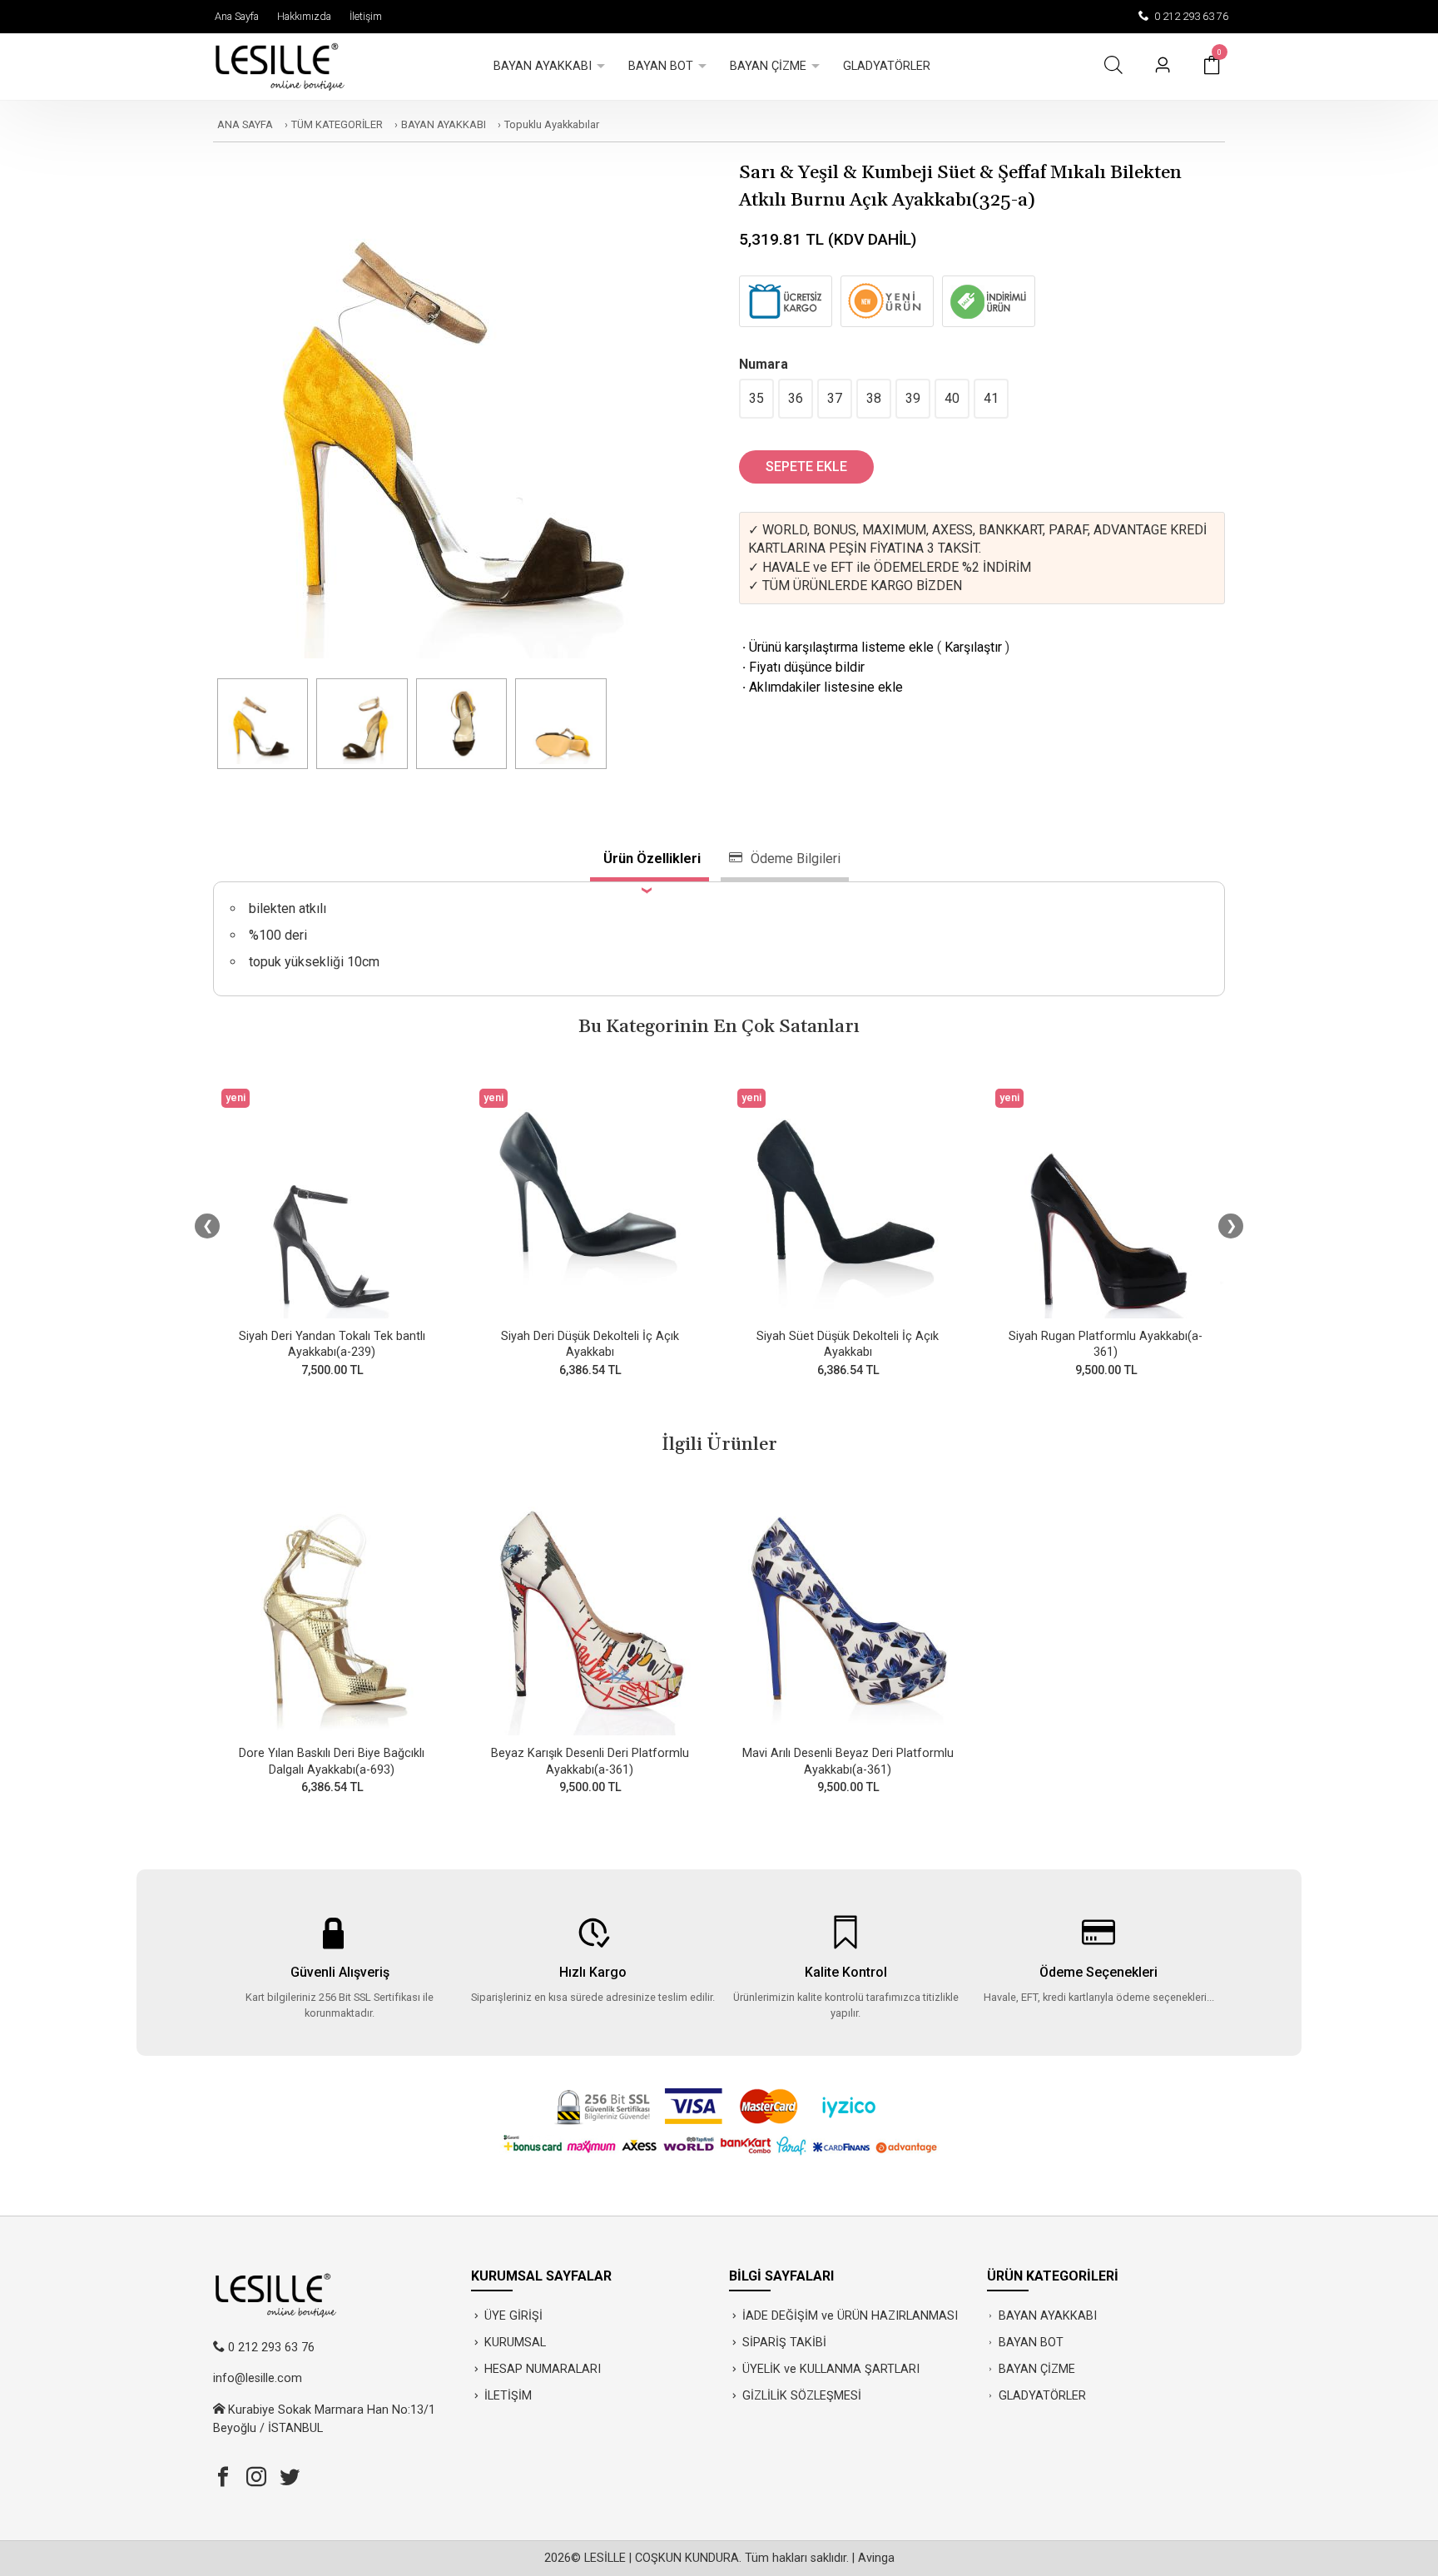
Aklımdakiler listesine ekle (821, 687)
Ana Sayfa (234, 16)
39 (913, 398)
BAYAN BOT (1031, 2343)
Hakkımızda (302, 16)
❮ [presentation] (208, 1226)
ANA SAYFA (245, 124)
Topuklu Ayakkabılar (552, 124)
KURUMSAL (515, 2343)
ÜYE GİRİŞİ (513, 2316)
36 (796, 398)
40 (952, 398)
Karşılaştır (973, 647)
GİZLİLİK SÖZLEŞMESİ (802, 2396)
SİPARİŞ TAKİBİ (784, 2343)
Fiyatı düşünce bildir (802, 667)
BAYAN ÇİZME (1037, 2369)
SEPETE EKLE (806, 467)
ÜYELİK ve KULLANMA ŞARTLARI (831, 2369)
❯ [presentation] (1231, 1226)
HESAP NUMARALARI (543, 2369)
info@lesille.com (258, 2378)
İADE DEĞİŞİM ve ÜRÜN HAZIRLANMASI (850, 2316)
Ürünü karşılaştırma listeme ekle (836, 647)
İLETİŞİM (508, 2396)
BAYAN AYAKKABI (444, 124)
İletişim (363, 16)
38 (874, 398)
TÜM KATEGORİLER (337, 124)
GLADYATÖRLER (1042, 2396)
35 (756, 398)
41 (991, 398)
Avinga (876, 2558)
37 (835, 398)
